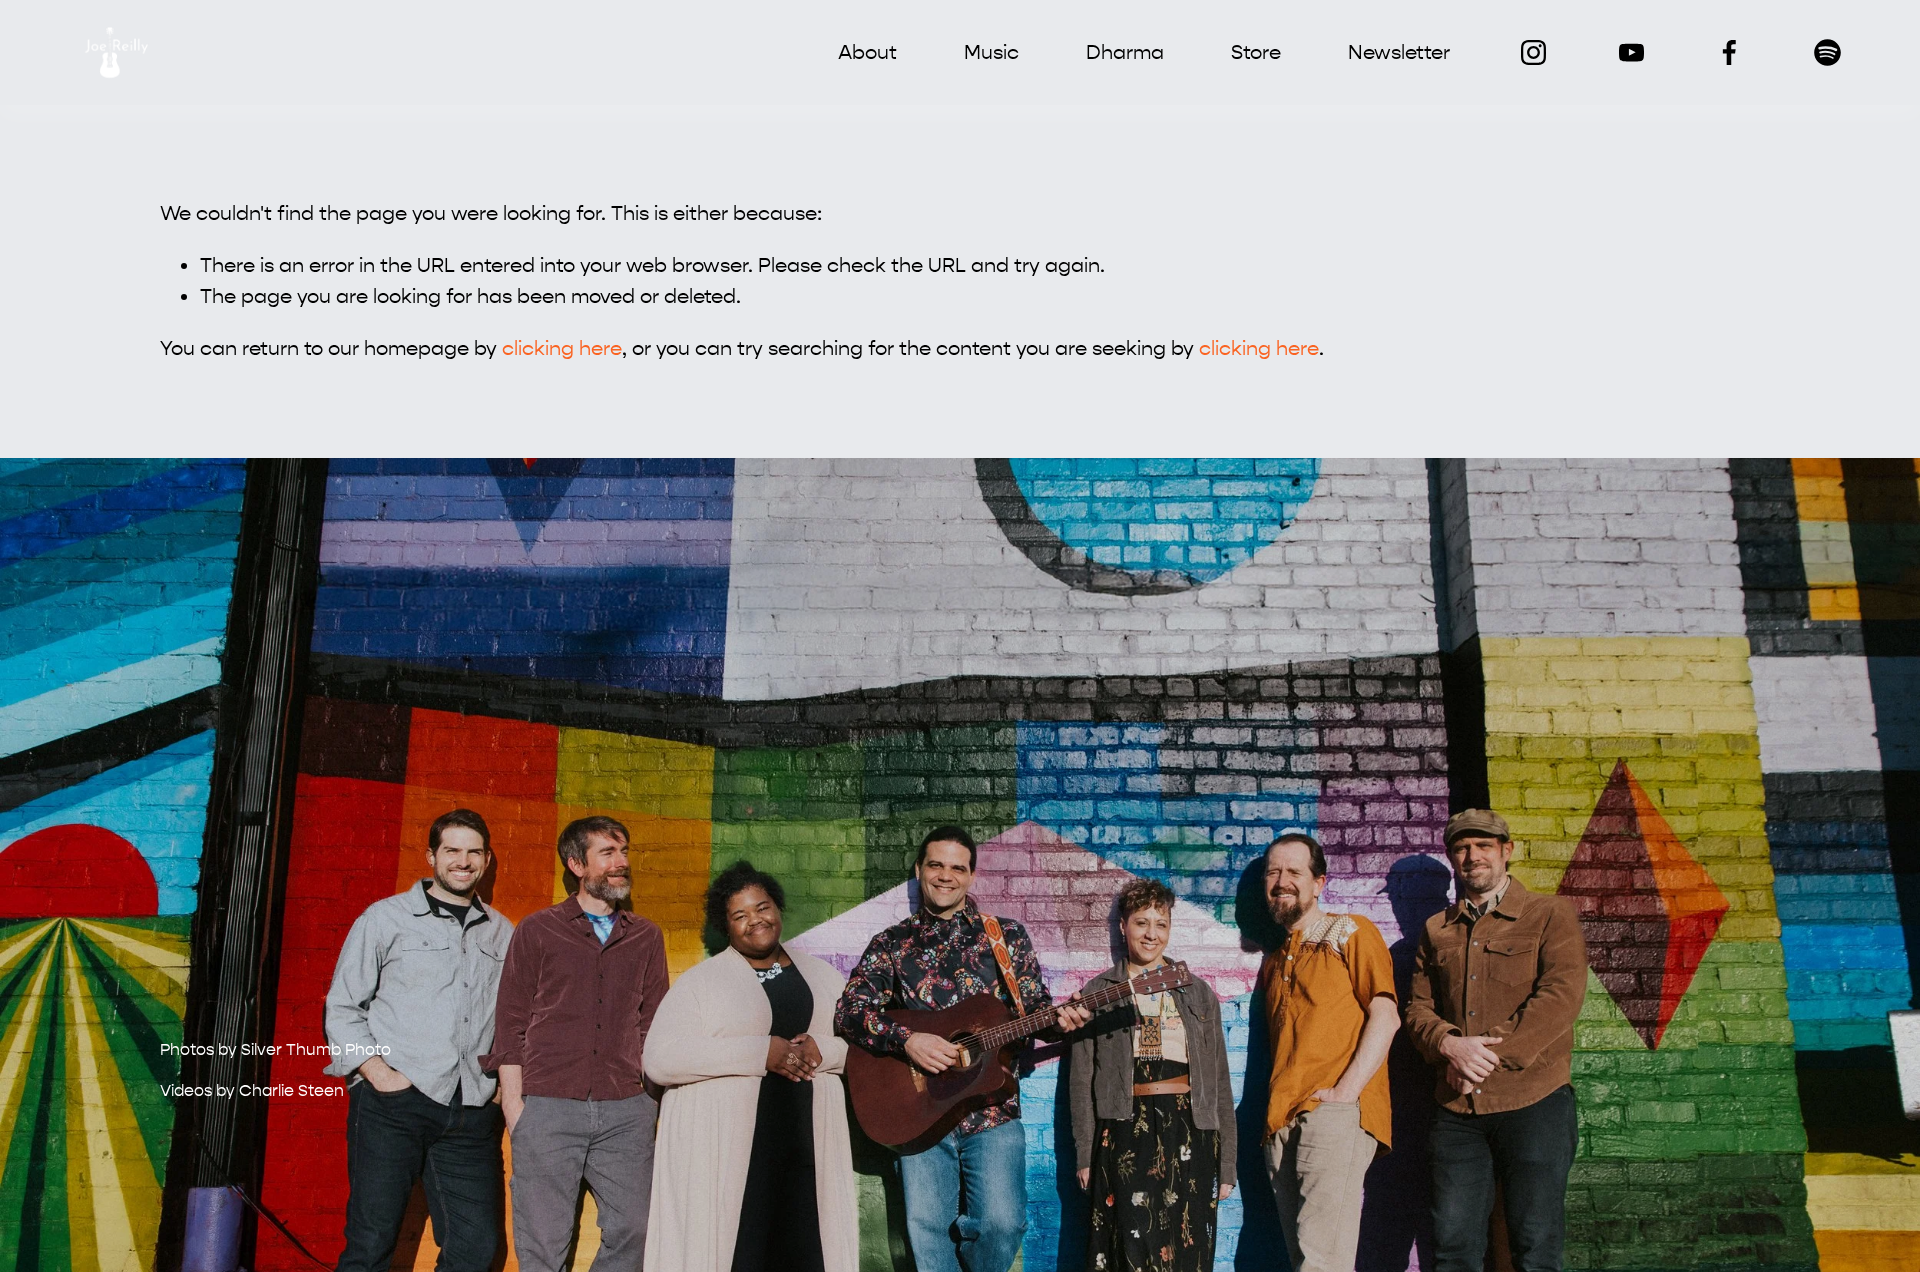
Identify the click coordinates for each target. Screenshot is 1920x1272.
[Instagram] (1533, 52)
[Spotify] (1827, 52)
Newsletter (1399, 52)
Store (1256, 52)
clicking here (562, 348)
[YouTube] (1631, 52)
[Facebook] (1729, 52)
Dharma (1125, 52)
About (867, 52)
